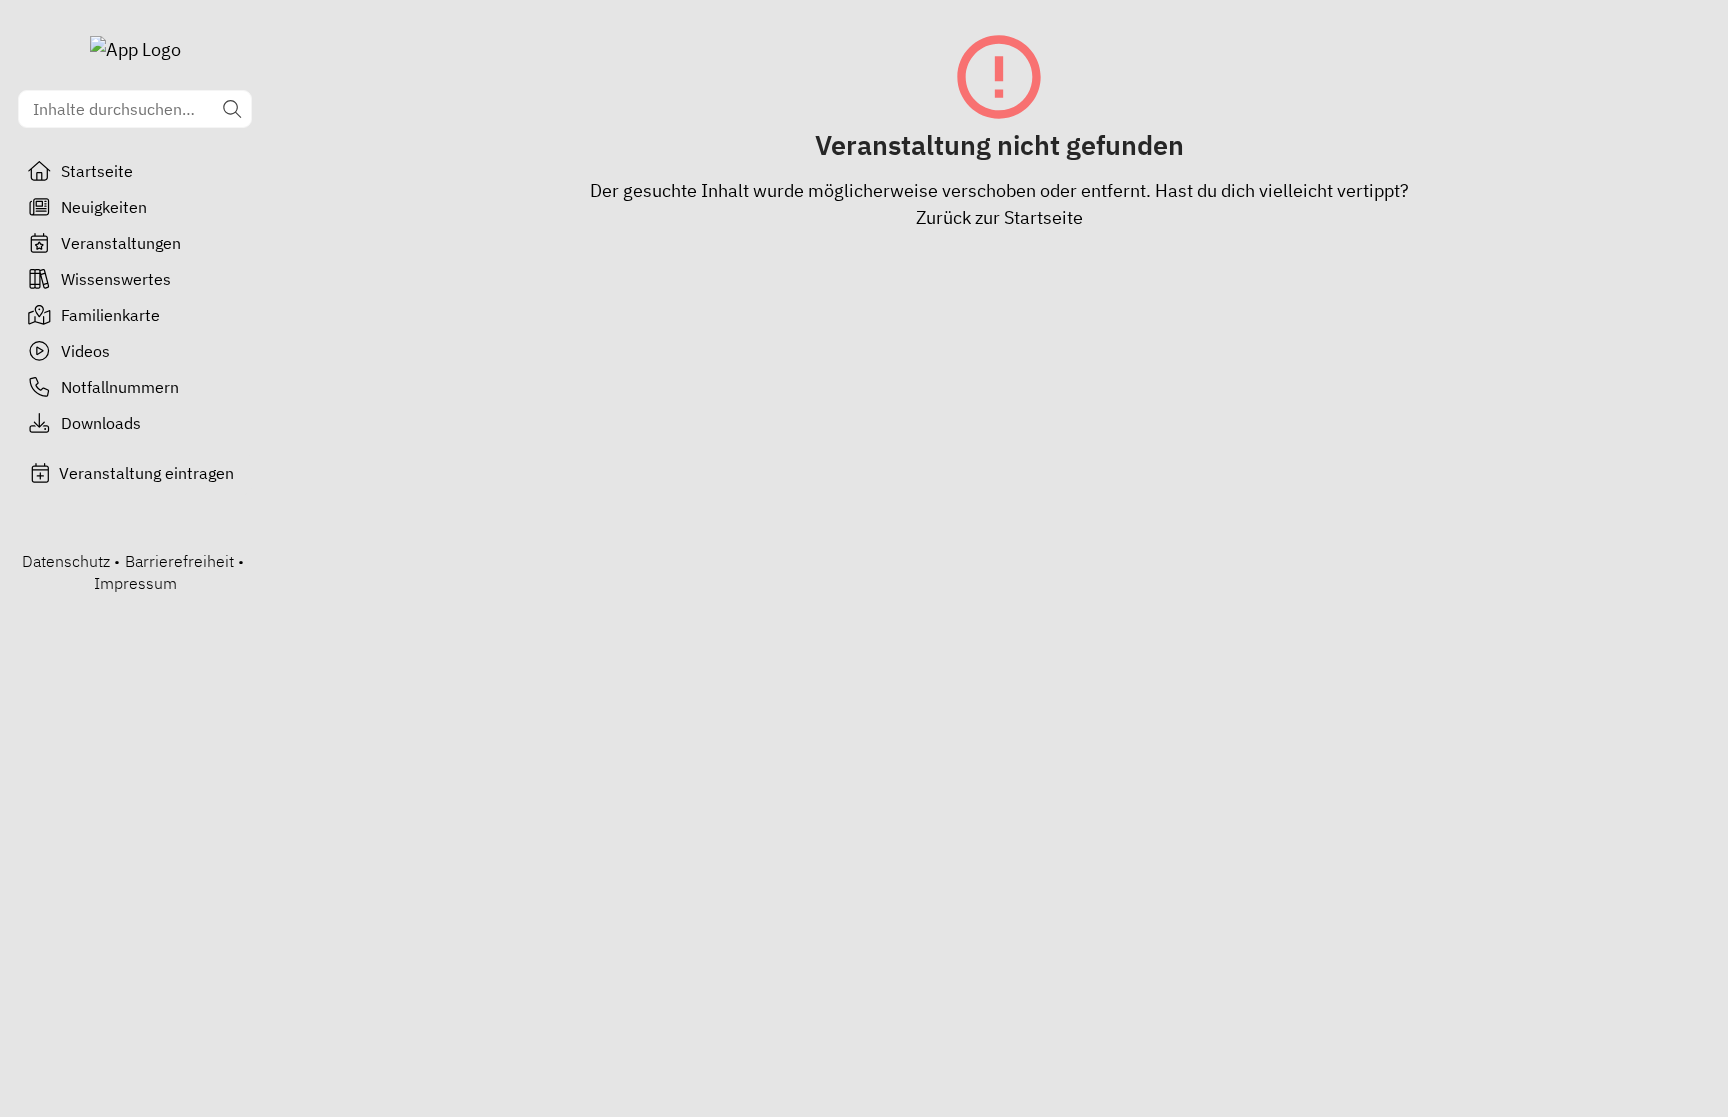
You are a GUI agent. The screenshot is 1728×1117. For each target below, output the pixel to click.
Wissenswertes (116, 279)
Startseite (97, 171)
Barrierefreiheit (179, 561)
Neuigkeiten (104, 207)
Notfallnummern (120, 387)
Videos (85, 351)
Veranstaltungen (121, 243)
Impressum (135, 583)
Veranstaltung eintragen (146, 473)
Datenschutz (66, 561)
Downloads (101, 423)
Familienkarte (110, 315)
